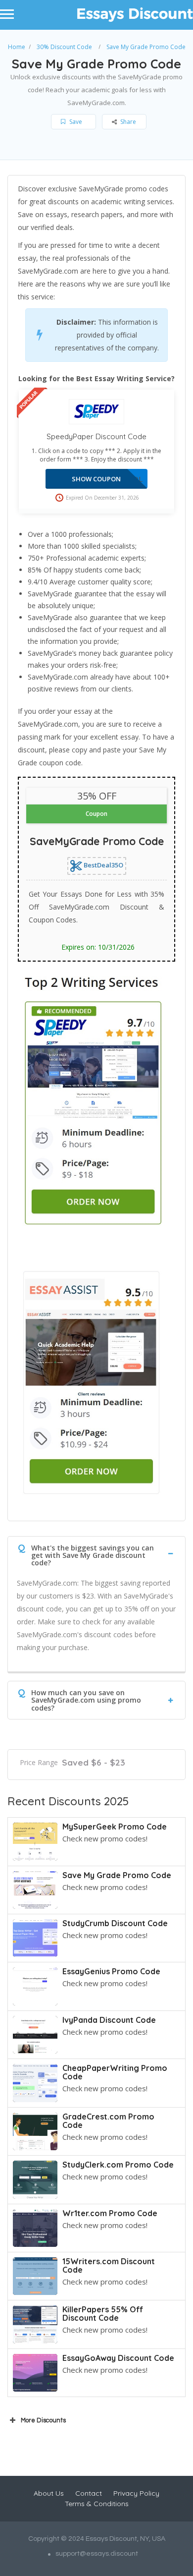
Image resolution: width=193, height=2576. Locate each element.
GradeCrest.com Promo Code (108, 2121)
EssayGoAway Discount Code (118, 2358)
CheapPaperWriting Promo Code (115, 2072)
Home (17, 47)
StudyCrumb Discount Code (115, 1923)
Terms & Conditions (97, 2504)
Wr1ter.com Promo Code (110, 2213)
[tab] (96, 1553)
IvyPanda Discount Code (109, 2020)
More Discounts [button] (43, 2420)
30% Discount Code (64, 47)
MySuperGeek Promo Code (115, 1827)
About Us (49, 2493)
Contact (89, 2493)
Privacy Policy (136, 2493)
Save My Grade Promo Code (117, 1875)
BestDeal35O (103, 865)
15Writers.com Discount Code (109, 2265)
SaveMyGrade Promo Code (97, 841)
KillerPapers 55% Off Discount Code (103, 2314)
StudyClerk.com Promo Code (118, 2165)
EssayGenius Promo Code (111, 1971)
